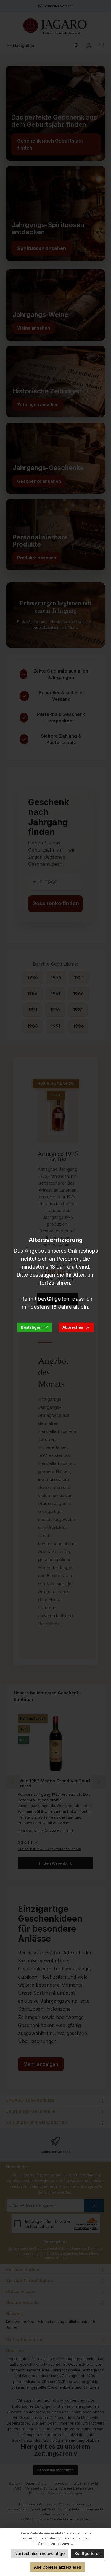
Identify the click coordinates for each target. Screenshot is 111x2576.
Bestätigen (31, 1327)
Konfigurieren (88, 2554)
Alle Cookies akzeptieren (58, 2567)
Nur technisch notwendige (40, 2554)
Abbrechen (73, 1327)
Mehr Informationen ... (55, 2543)
